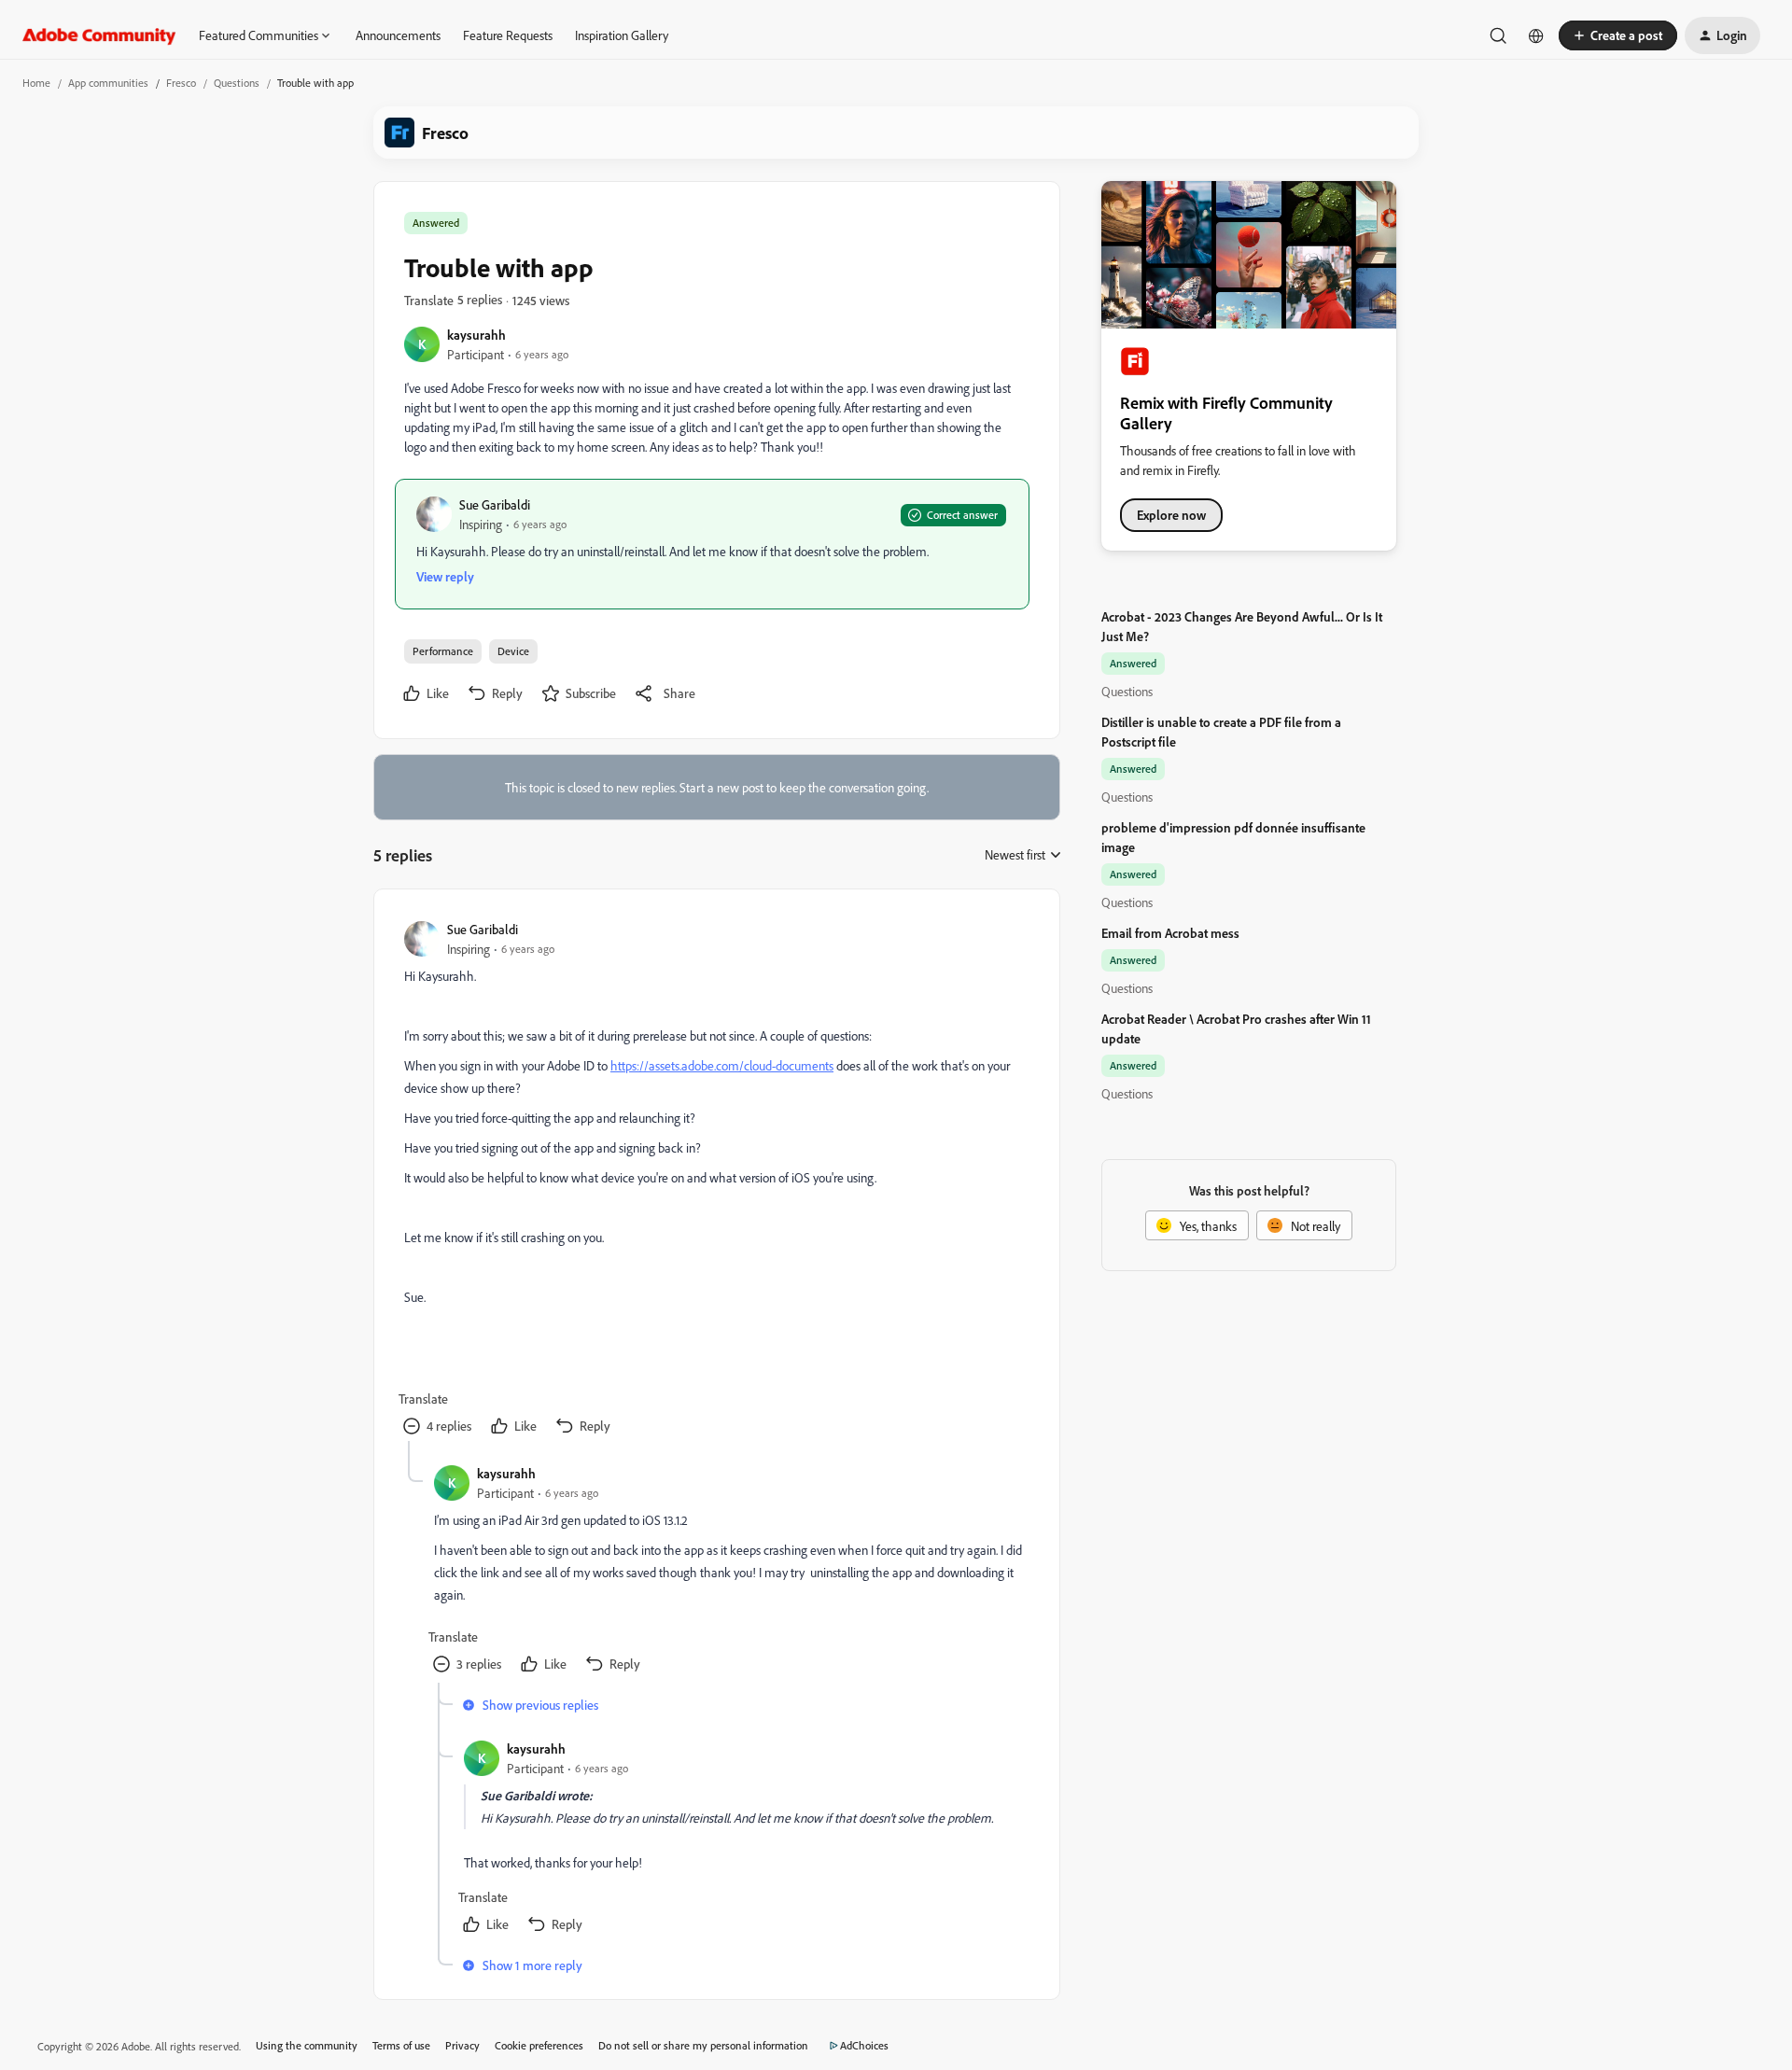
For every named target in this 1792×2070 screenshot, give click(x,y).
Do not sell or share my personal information (703, 2045)
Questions (237, 83)
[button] (1618, 35)
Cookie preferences (539, 2045)
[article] (716, 1180)
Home (36, 83)
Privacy (462, 2045)
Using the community (307, 2045)
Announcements (398, 35)
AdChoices (864, 2045)
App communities (108, 83)
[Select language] (1536, 35)
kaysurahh (476, 335)
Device (513, 651)
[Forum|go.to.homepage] (99, 35)
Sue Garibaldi (495, 504)
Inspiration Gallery (622, 35)
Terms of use (401, 2045)
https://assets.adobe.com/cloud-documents (722, 1065)
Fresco (181, 83)
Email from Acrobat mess (1170, 933)
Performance (443, 651)
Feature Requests (508, 35)
